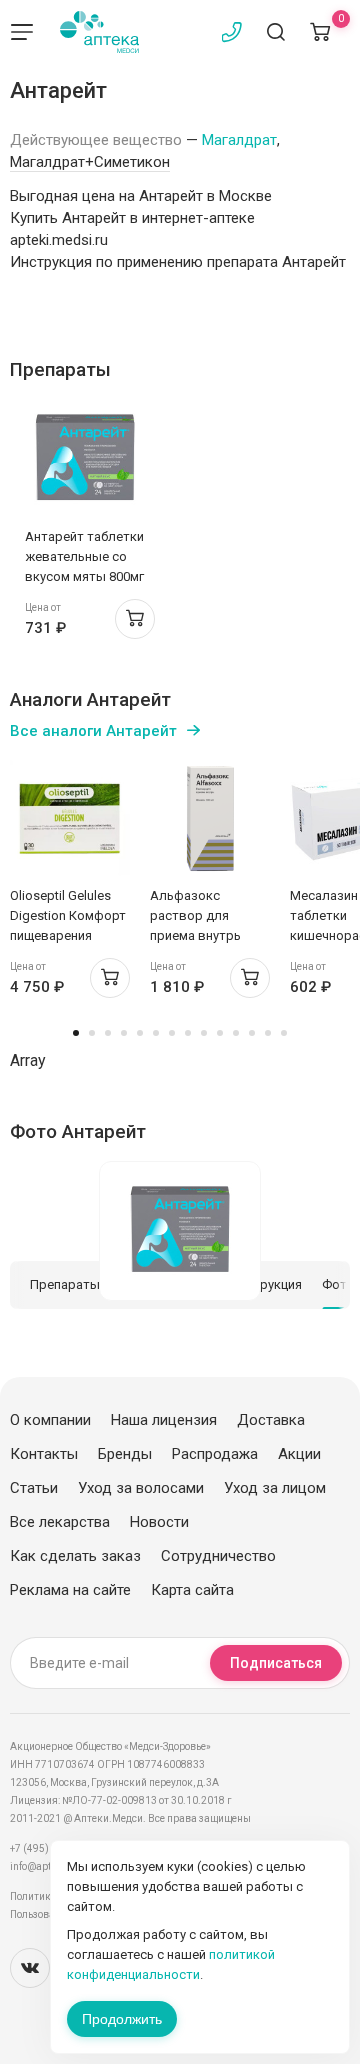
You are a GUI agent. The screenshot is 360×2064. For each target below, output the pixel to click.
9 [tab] (204, 1033)
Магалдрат (239, 140)
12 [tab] (252, 1033)
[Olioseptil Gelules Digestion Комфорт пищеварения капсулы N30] (70, 818)
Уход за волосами (141, 1488)
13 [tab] (268, 1033)
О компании (50, 1420)
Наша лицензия (164, 1420)
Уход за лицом (275, 1488)
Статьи (34, 1488)
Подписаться (276, 1663)
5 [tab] (140, 1033)
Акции (299, 1454)
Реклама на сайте (70, 1590)
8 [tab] (188, 1033)
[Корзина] (320, 32)
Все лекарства (60, 1522)
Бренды (125, 1454)
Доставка (271, 1420)
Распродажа (215, 1454)
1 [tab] (76, 1033)
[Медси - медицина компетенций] (99, 32)
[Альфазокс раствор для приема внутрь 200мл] (210, 818)
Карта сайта (192, 1590)
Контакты (44, 1454)
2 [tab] (92, 1033)
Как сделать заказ (75, 1556)
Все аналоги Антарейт (93, 731)
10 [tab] (220, 1033)
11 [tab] (236, 1033)
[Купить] (135, 619)
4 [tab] (124, 1033)
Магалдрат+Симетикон (90, 162)
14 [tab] (284, 1033)
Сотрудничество (218, 1556)
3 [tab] (108, 1033)
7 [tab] (172, 1033)
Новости (159, 1522)
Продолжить (122, 2019)
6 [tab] (156, 1033)
